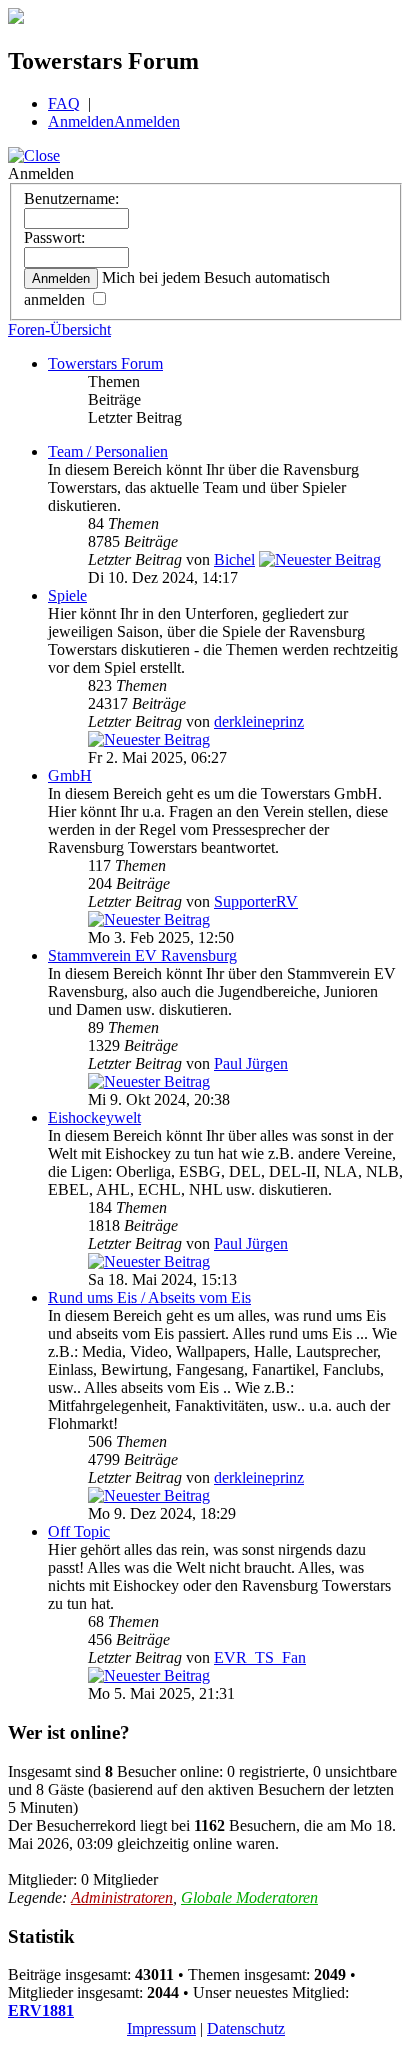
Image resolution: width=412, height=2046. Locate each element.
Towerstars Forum (105, 363)
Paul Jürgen (251, 1063)
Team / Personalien (108, 451)
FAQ (64, 103)
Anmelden (81, 121)
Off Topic (79, 1531)
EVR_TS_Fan (260, 1657)
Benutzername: (71, 198)
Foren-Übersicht (59, 329)
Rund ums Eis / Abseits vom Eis (149, 1297)
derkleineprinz (259, 721)
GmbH (70, 775)
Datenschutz (246, 2028)
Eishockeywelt (94, 1117)
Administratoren (122, 1897)
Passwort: (54, 237)
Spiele (67, 595)
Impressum (161, 2028)
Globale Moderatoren (249, 1897)
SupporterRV (256, 901)
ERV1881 (41, 2010)
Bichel (234, 559)
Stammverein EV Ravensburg (142, 955)
